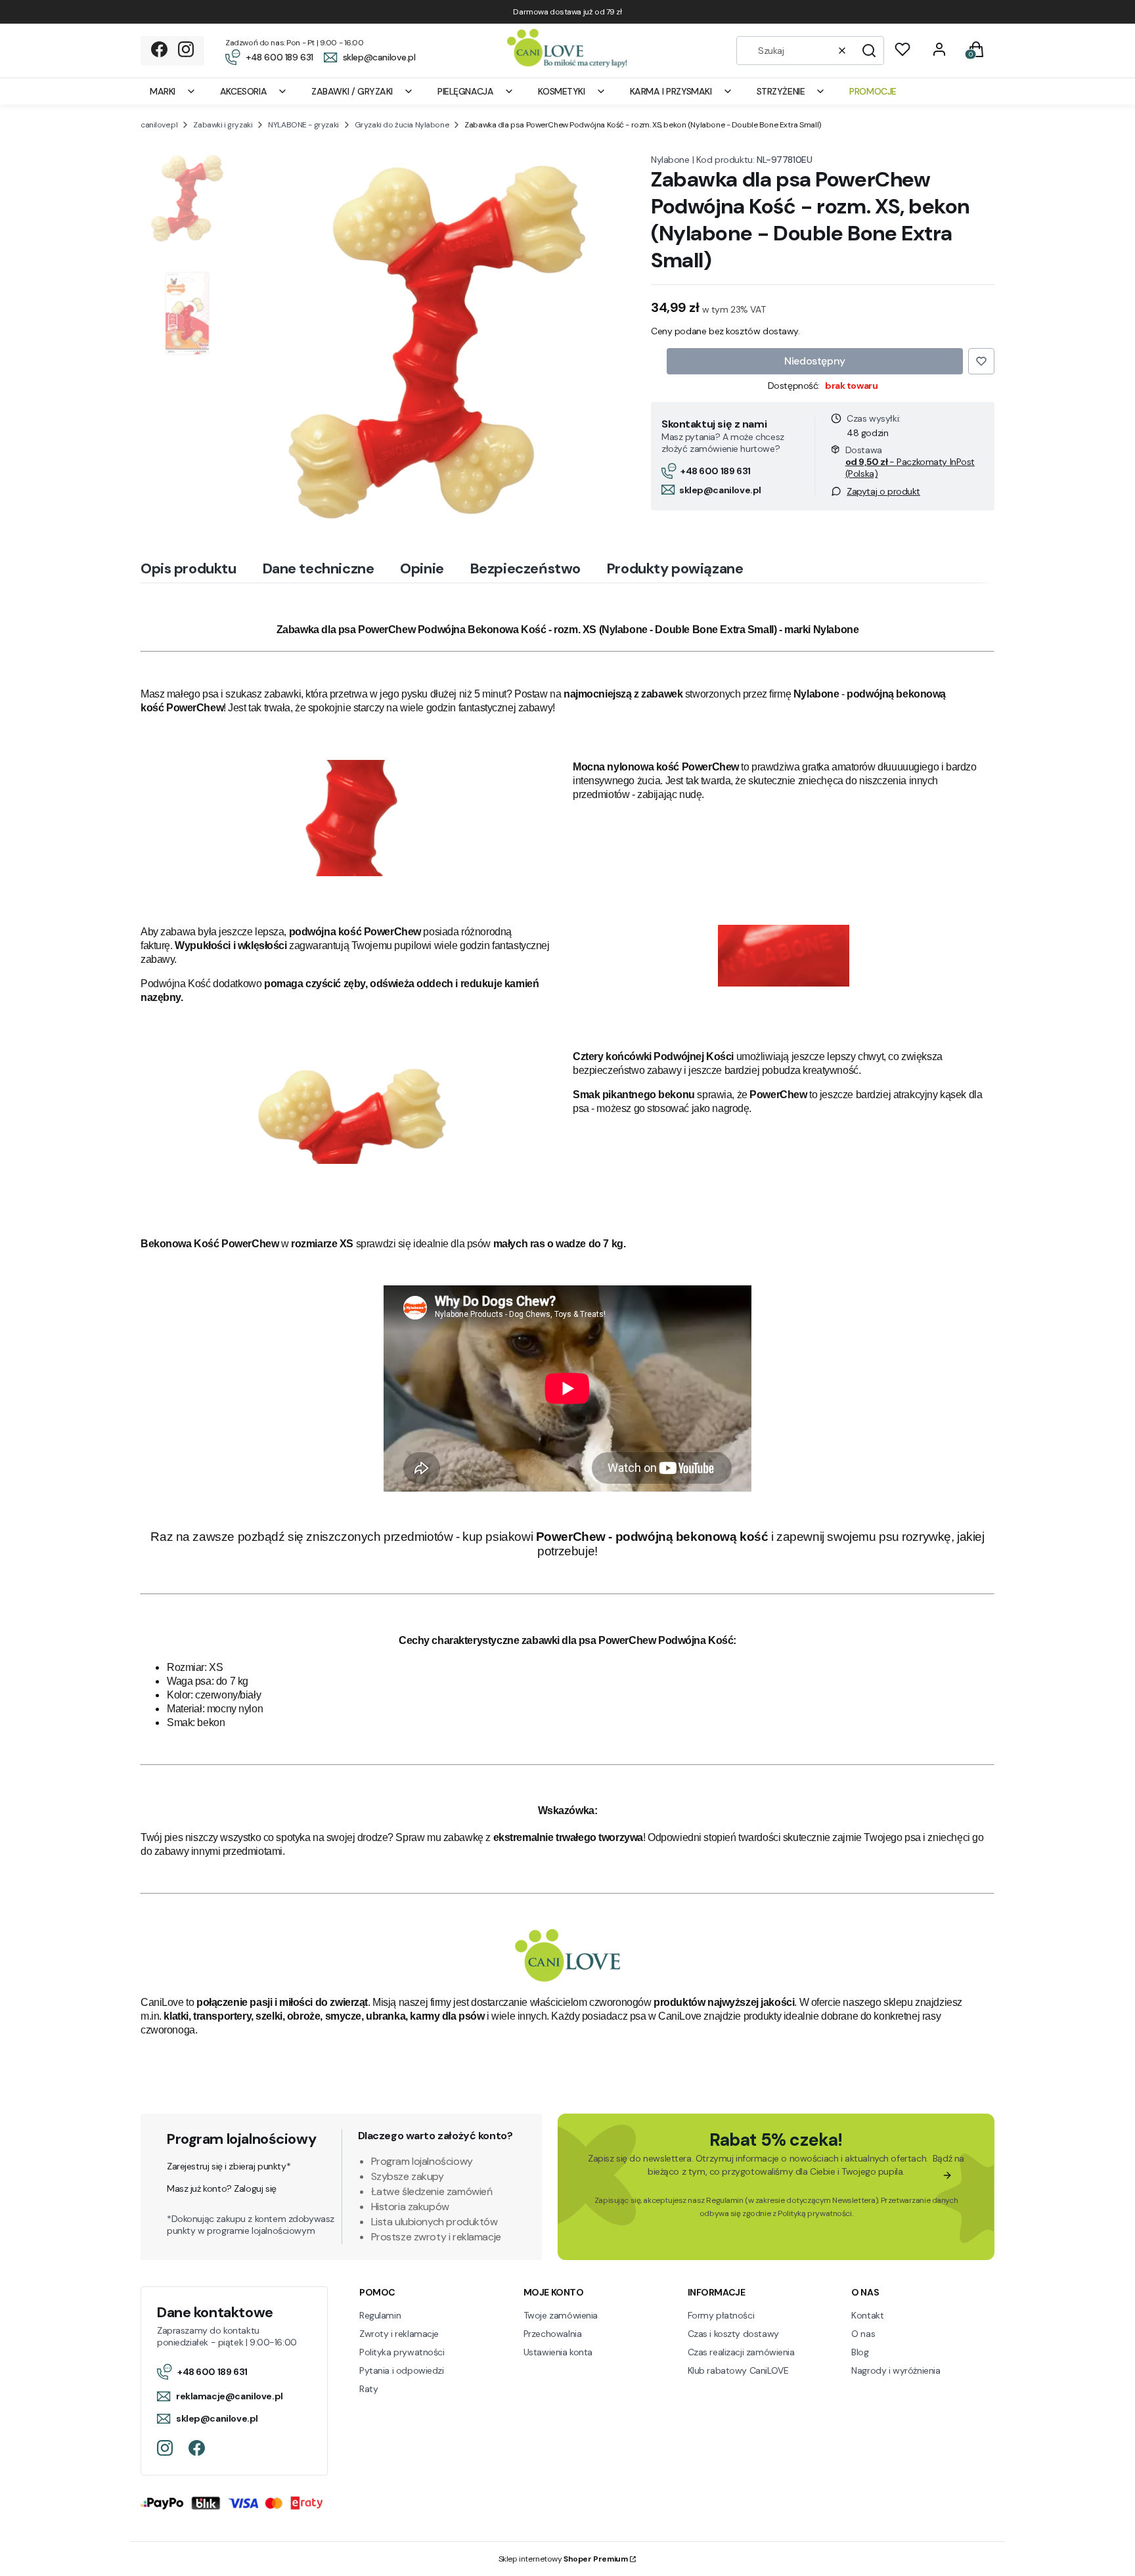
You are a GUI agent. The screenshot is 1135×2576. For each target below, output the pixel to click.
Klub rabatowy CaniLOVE (738, 2370)
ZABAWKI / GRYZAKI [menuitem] (352, 91)
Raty (368, 2389)
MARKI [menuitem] (163, 91)
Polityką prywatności (815, 2213)
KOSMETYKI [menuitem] (561, 91)
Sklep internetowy (563, 2559)
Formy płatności (721, 2315)
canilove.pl (159, 125)
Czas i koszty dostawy (733, 2334)
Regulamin (724, 2200)
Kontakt (867, 2315)
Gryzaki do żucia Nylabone (402, 125)
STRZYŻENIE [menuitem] (781, 91)
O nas (863, 2334)
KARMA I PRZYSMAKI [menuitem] (671, 91)
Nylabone (670, 160)
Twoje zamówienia (561, 2315)
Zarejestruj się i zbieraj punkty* (229, 2166)
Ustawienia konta (558, 2352)
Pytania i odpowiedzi (402, 2370)
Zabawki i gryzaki (223, 125)
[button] (869, 51)
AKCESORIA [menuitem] (243, 91)
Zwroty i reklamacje (399, 2334)
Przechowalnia (553, 2334)
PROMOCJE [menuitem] (873, 91)
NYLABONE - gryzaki (303, 125)
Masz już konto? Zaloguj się (222, 2188)
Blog (860, 2352)
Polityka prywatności (402, 2352)
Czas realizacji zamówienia (741, 2352)
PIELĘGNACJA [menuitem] (465, 91)
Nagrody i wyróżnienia (896, 2370)
